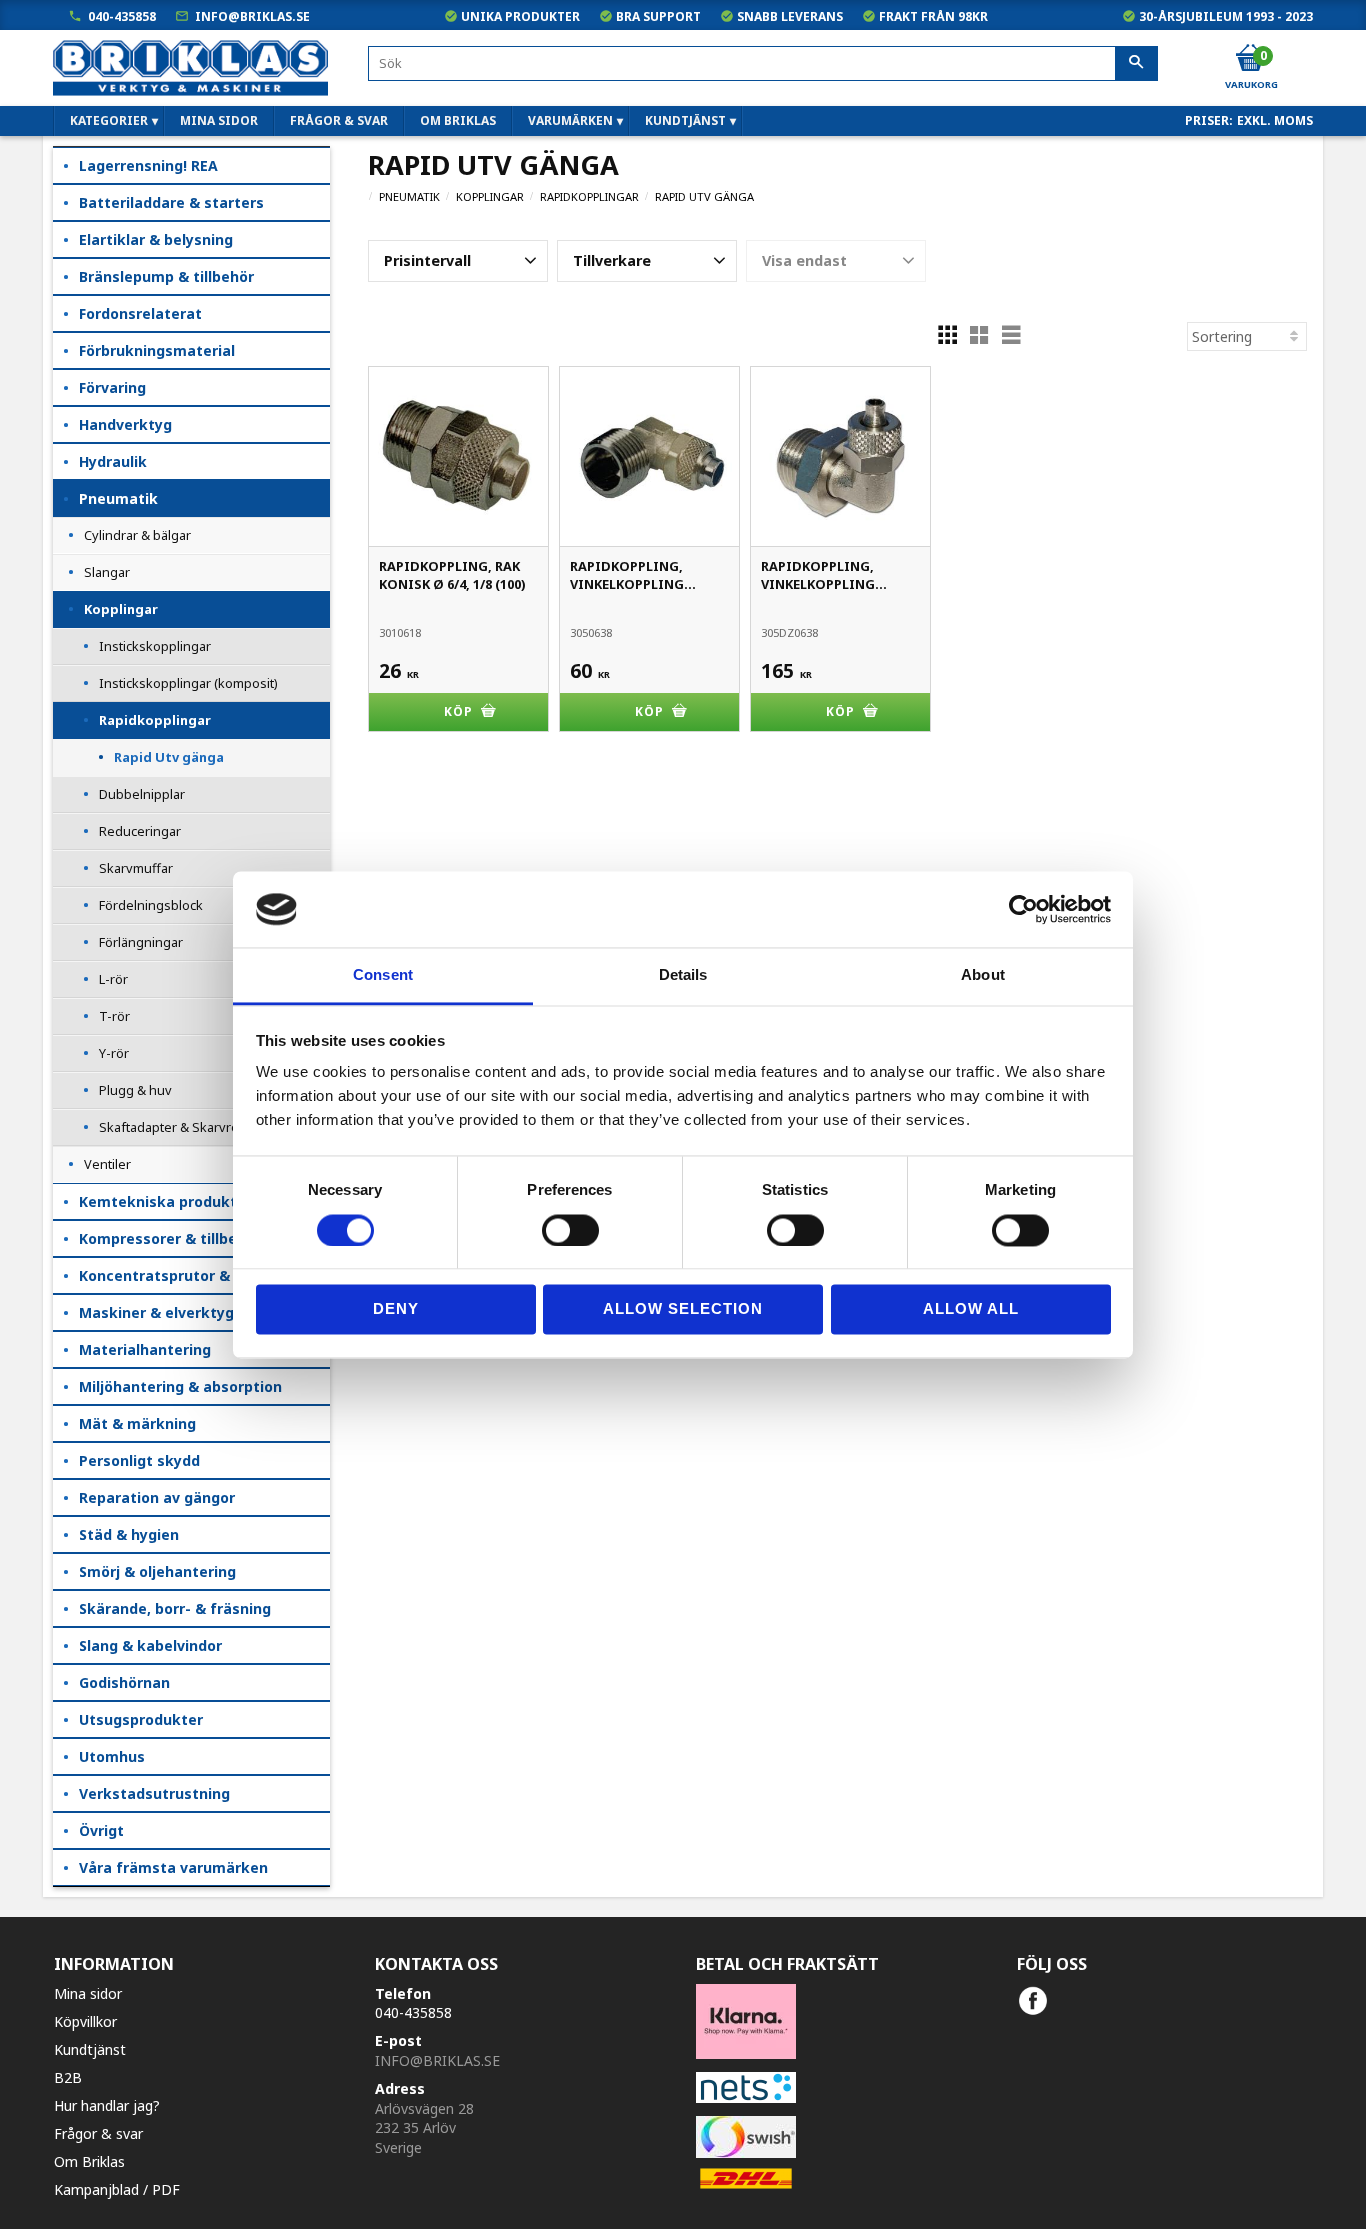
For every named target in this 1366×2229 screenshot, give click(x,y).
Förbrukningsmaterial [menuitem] (157, 350)
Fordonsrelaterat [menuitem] (140, 313)
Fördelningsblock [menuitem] (151, 905)
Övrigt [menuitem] (101, 1830)
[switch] (570, 1230)
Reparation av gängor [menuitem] (157, 1497)
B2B (68, 2077)
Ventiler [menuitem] (107, 1164)
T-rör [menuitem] (114, 1016)
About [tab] (983, 975)
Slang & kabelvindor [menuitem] (150, 1645)
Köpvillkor (85, 2021)
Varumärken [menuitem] (570, 120)
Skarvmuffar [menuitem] (136, 868)
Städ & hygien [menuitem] (129, 1534)
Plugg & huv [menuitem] (135, 1090)
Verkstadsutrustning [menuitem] (154, 1793)
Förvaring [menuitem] (112, 387)
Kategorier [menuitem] (109, 120)
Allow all (971, 1309)
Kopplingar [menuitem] (121, 609)
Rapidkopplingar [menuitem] (155, 720)
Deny (396, 1309)
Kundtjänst (90, 2049)
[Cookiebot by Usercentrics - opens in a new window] (1023, 909)
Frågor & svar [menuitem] (339, 120)
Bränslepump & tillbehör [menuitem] (166, 276)
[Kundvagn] (1250, 59)
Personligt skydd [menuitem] (139, 1460)
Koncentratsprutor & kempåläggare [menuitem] (204, 1275)
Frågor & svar (98, 2133)
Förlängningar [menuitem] (141, 942)
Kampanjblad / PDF (117, 2189)
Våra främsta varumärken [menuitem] (173, 1867)
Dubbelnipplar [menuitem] (142, 794)
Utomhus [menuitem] (112, 1756)
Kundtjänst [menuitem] (685, 120)
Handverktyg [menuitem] (125, 424)
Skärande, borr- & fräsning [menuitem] (175, 1608)
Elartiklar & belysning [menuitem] (156, 239)
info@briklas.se (252, 16)
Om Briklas (89, 2161)
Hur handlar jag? (107, 2105)
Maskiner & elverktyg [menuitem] (156, 1312)
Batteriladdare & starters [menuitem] (171, 202)
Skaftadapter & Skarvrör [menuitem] (171, 1127)
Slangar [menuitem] (107, 572)
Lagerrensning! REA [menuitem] (148, 165)
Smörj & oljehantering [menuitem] (157, 1571)
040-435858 (122, 16)
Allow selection (683, 1309)
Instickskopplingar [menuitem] (155, 646)
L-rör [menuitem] (113, 979)
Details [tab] (683, 975)
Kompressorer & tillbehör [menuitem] (170, 1238)
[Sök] (1136, 64)
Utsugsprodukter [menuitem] (141, 1719)
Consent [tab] (383, 975)
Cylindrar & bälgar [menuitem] (137, 535)
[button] (458, 261)
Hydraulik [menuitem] (113, 461)
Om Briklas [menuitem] (458, 120)
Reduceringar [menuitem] (140, 831)
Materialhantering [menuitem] (145, 1349)
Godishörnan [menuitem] (124, 1682)
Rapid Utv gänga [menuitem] (169, 757)
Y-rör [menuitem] (114, 1053)
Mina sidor (88, 1993)
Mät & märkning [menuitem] (137, 1423)
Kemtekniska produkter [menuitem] (165, 1201)
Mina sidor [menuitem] (219, 120)
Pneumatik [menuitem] (118, 498)
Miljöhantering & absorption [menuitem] (180, 1386)
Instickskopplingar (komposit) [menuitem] (188, 683)
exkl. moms (1275, 120)
